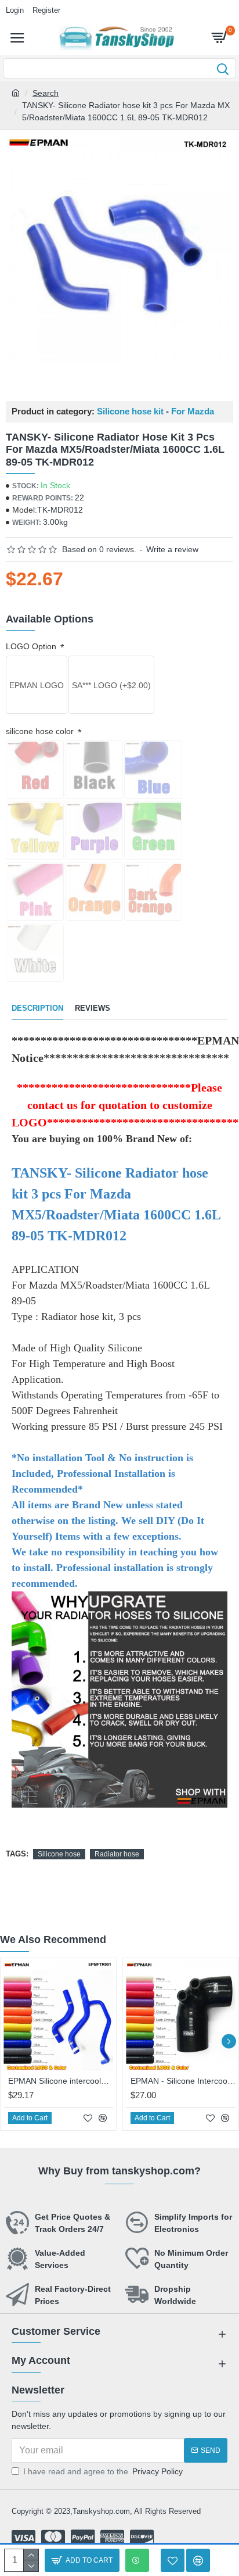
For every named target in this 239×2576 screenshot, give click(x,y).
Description (37, 1008)
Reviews (93, 1008)
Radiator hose (117, 1854)
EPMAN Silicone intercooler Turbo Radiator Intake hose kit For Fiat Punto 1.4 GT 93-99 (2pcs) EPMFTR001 (61, 2081)
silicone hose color (41, 731)
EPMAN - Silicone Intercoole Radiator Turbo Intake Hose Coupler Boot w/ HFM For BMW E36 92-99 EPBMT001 (183, 2081)
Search (46, 93)
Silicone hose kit (130, 412)
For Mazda (193, 412)
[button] (10, 2041)
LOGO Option (32, 646)
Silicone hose (59, 1854)
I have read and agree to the (103, 2471)
